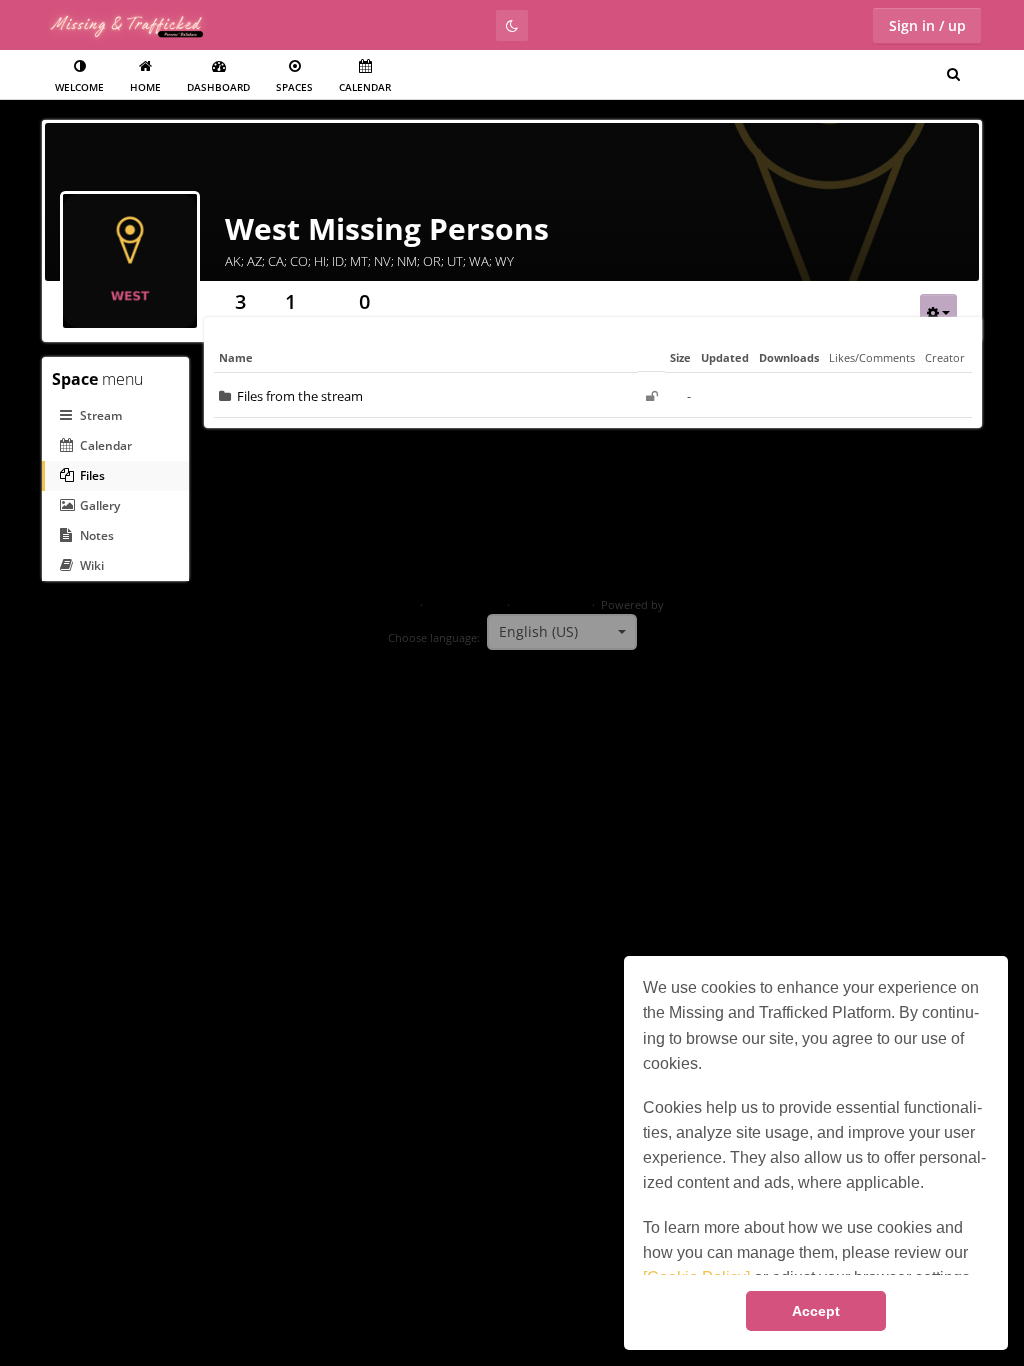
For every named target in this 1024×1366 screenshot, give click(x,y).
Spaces (294, 87)
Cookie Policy (551, 605)
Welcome (79, 87)
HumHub (690, 605)
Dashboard (218, 87)
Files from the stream (300, 396)
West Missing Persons (387, 228)
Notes (97, 535)
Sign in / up (927, 25)
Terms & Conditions (362, 605)
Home (145, 87)
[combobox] (562, 632)
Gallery (100, 505)
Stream (101, 415)
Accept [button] (816, 1311)
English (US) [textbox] (538, 631)
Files (92, 475)
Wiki (92, 565)
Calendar (365, 87)
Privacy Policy (465, 605)
